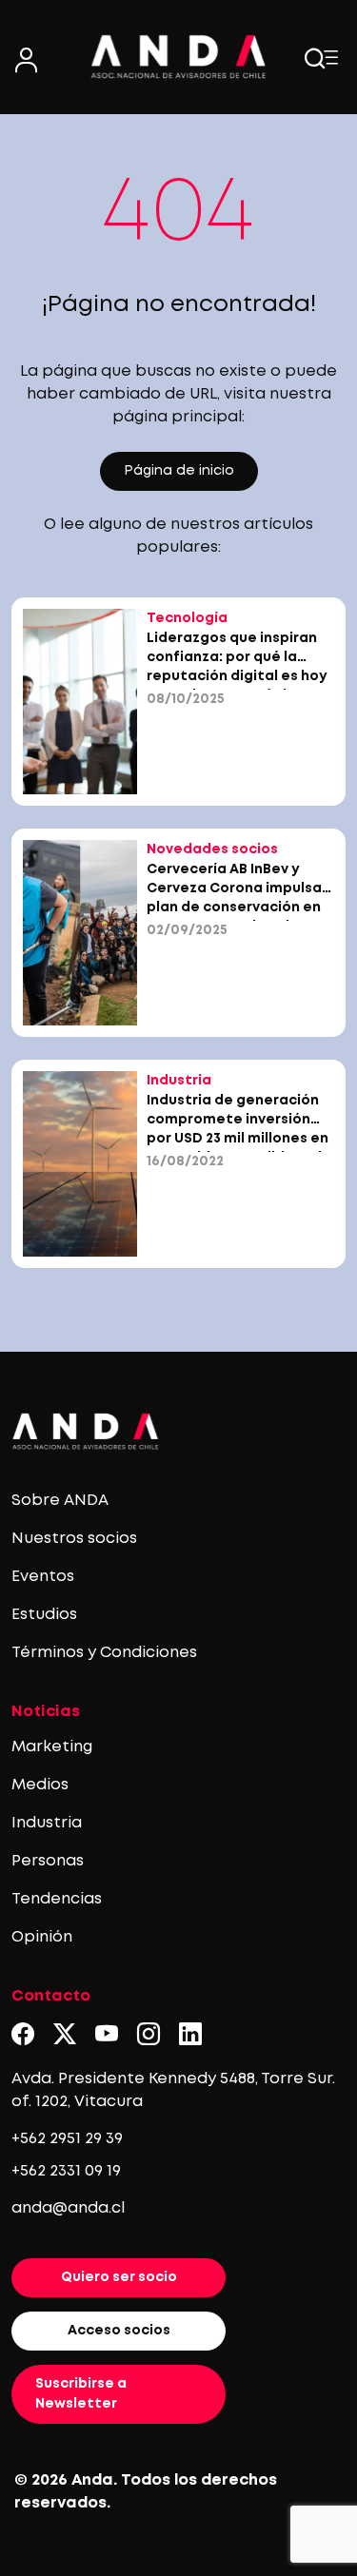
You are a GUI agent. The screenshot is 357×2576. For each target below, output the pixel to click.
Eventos (43, 1577)
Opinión (42, 1937)
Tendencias (57, 1899)
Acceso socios (119, 2331)
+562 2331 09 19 (66, 2171)
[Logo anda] (179, 57)
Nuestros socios (74, 1539)
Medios (40, 1785)
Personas (48, 1861)
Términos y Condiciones (104, 1653)
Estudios (44, 1615)
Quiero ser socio (119, 2277)
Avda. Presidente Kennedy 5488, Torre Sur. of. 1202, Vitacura (173, 2090)
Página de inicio (179, 471)
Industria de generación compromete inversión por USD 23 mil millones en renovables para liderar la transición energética (239, 1139)
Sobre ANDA (60, 1501)
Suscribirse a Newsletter (81, 2394)
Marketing (52, 1747)
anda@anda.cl (68, 2208)
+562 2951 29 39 (67, 2139)
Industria (47, 1823)
